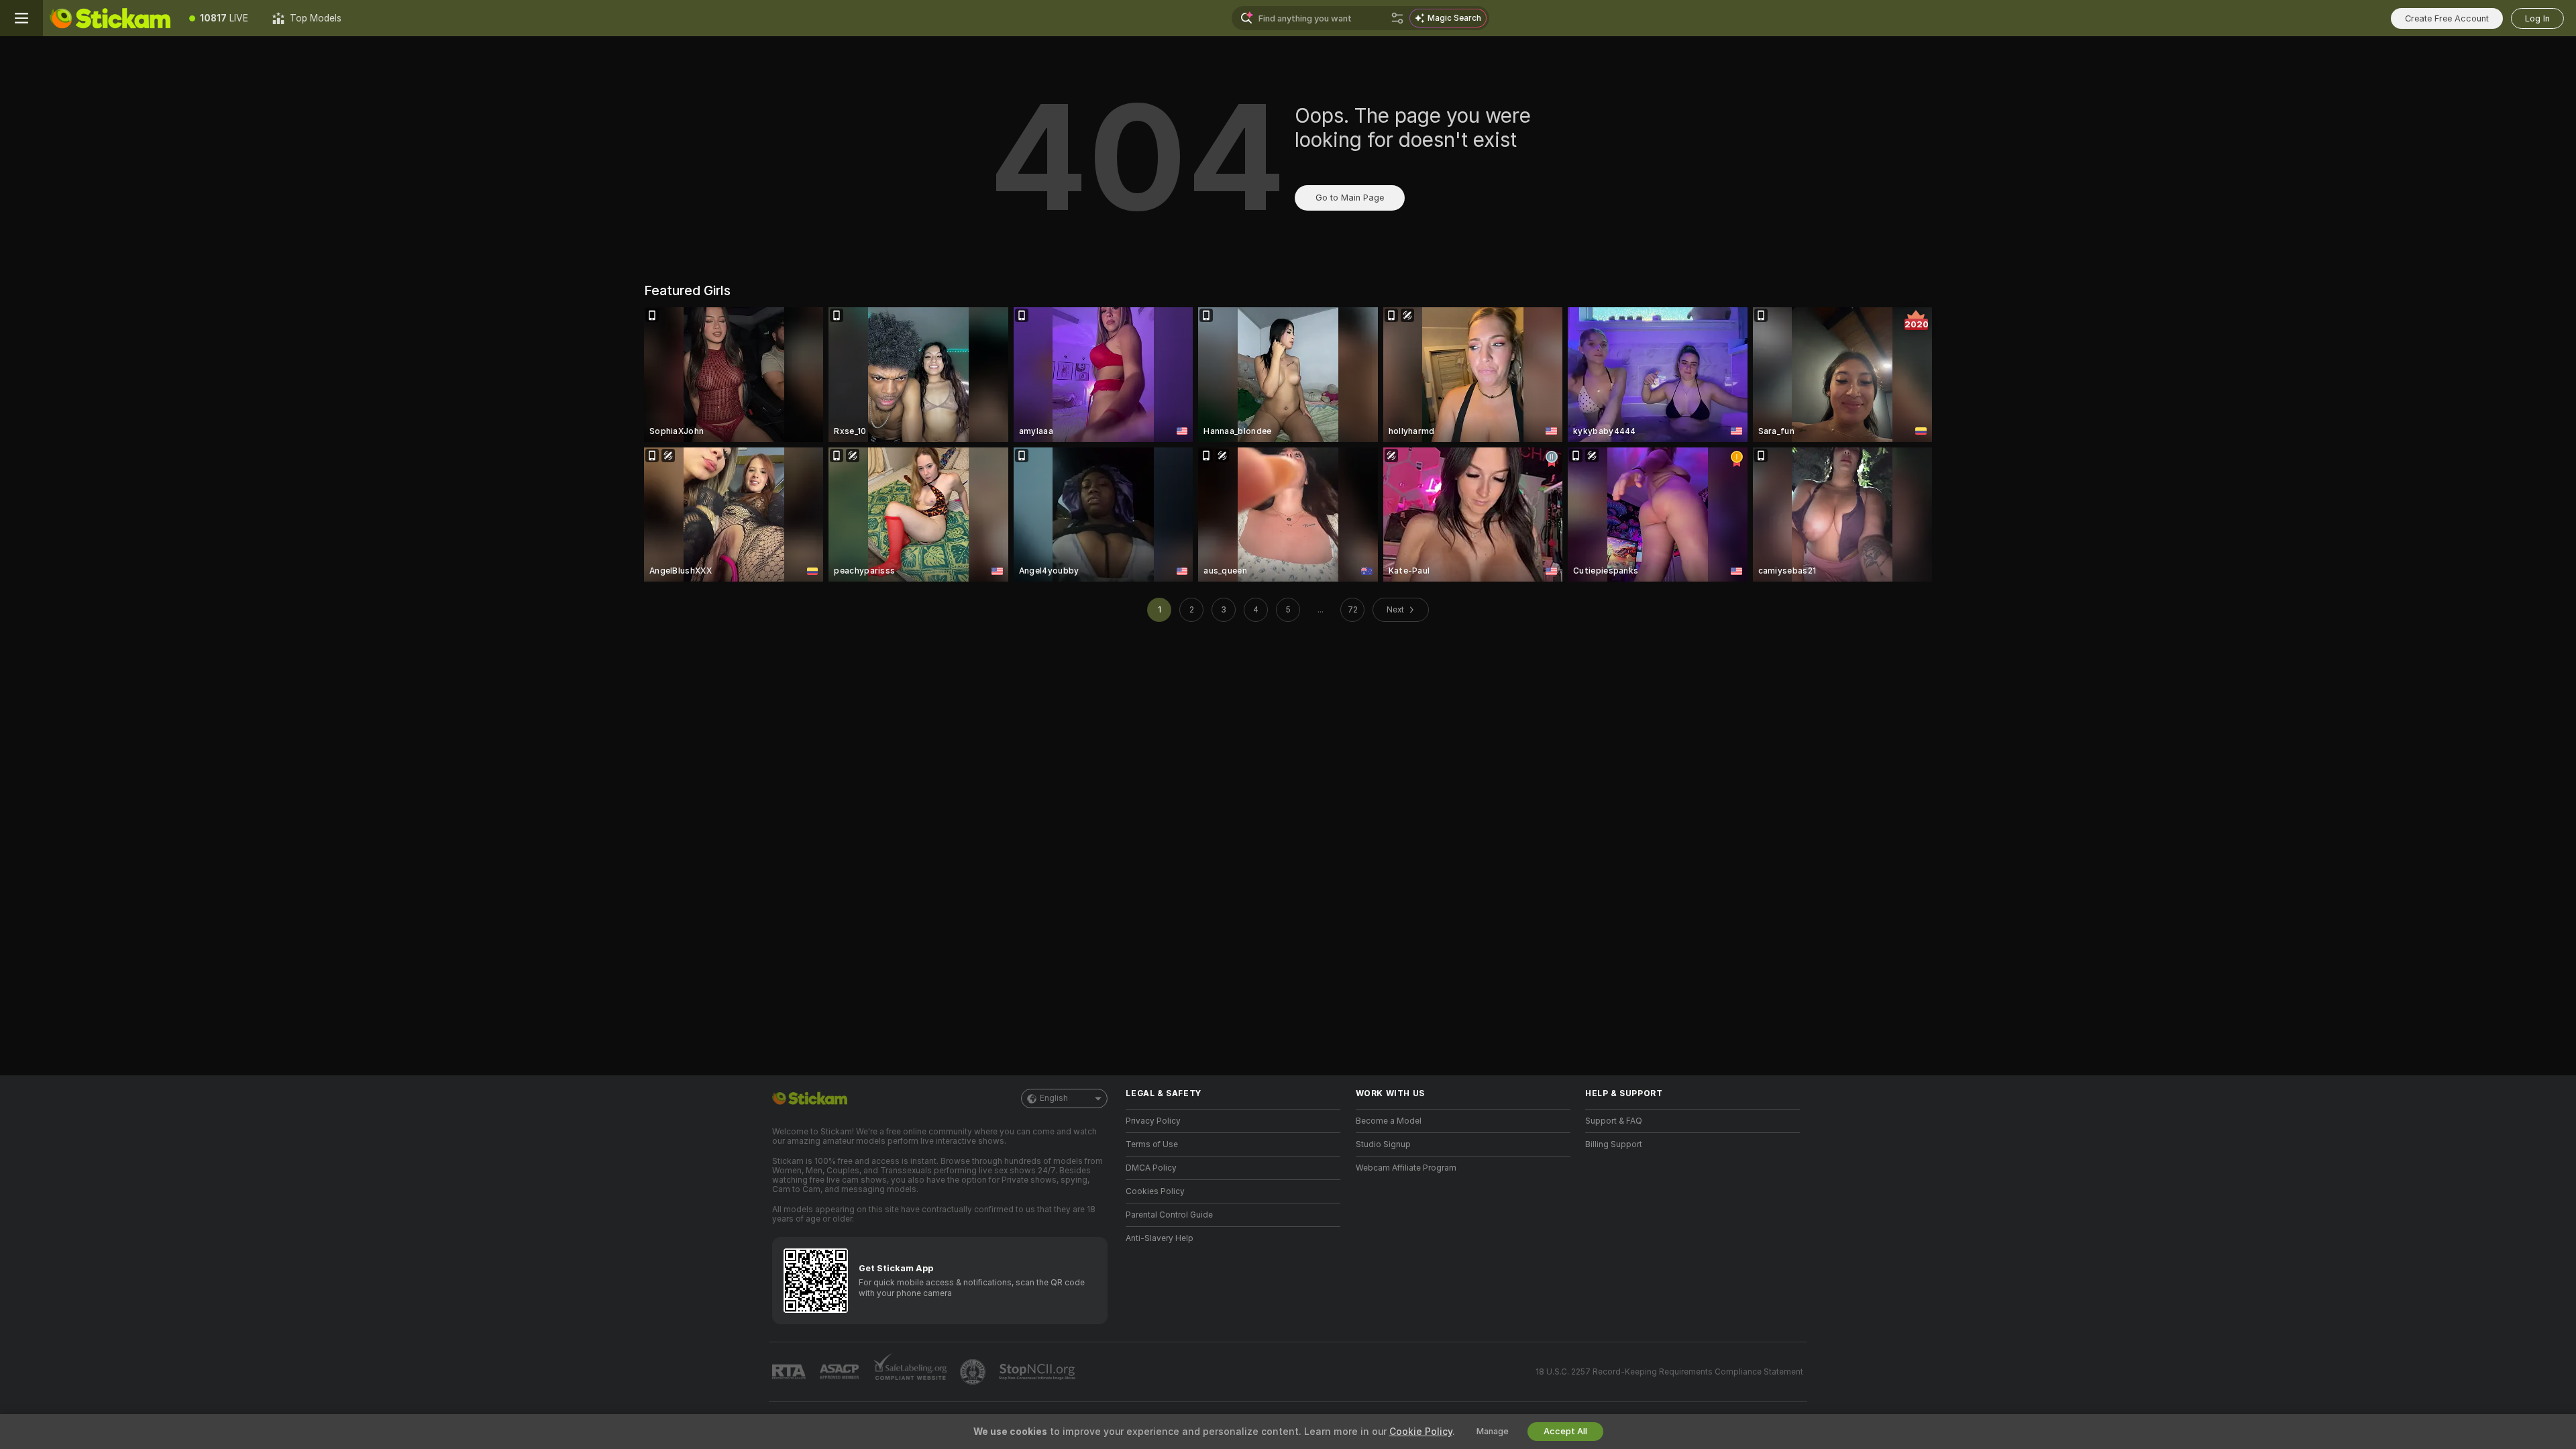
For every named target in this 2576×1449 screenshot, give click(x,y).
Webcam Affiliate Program (1406, 1168)
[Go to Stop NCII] (1038, 1372)
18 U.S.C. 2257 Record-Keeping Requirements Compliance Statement (1669, 1372)
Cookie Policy (1421, 1432)
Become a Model (1389, 1121)
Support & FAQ (1614, 1121)
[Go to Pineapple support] (974, 1372)
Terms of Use (1152, 1144)
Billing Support (1614, 1144)
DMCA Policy (1151, 1168)
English (1054, 1098)
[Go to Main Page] (110, 18)
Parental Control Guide (1169, 1215)
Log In (2537, 18)
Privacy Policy (1153, 1121)
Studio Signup (1383, 1144)
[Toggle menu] (21, 18)
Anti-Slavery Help (1160, 1238)
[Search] (1397, 18)
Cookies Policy (1155, 1191)
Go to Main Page (1350, 198)
